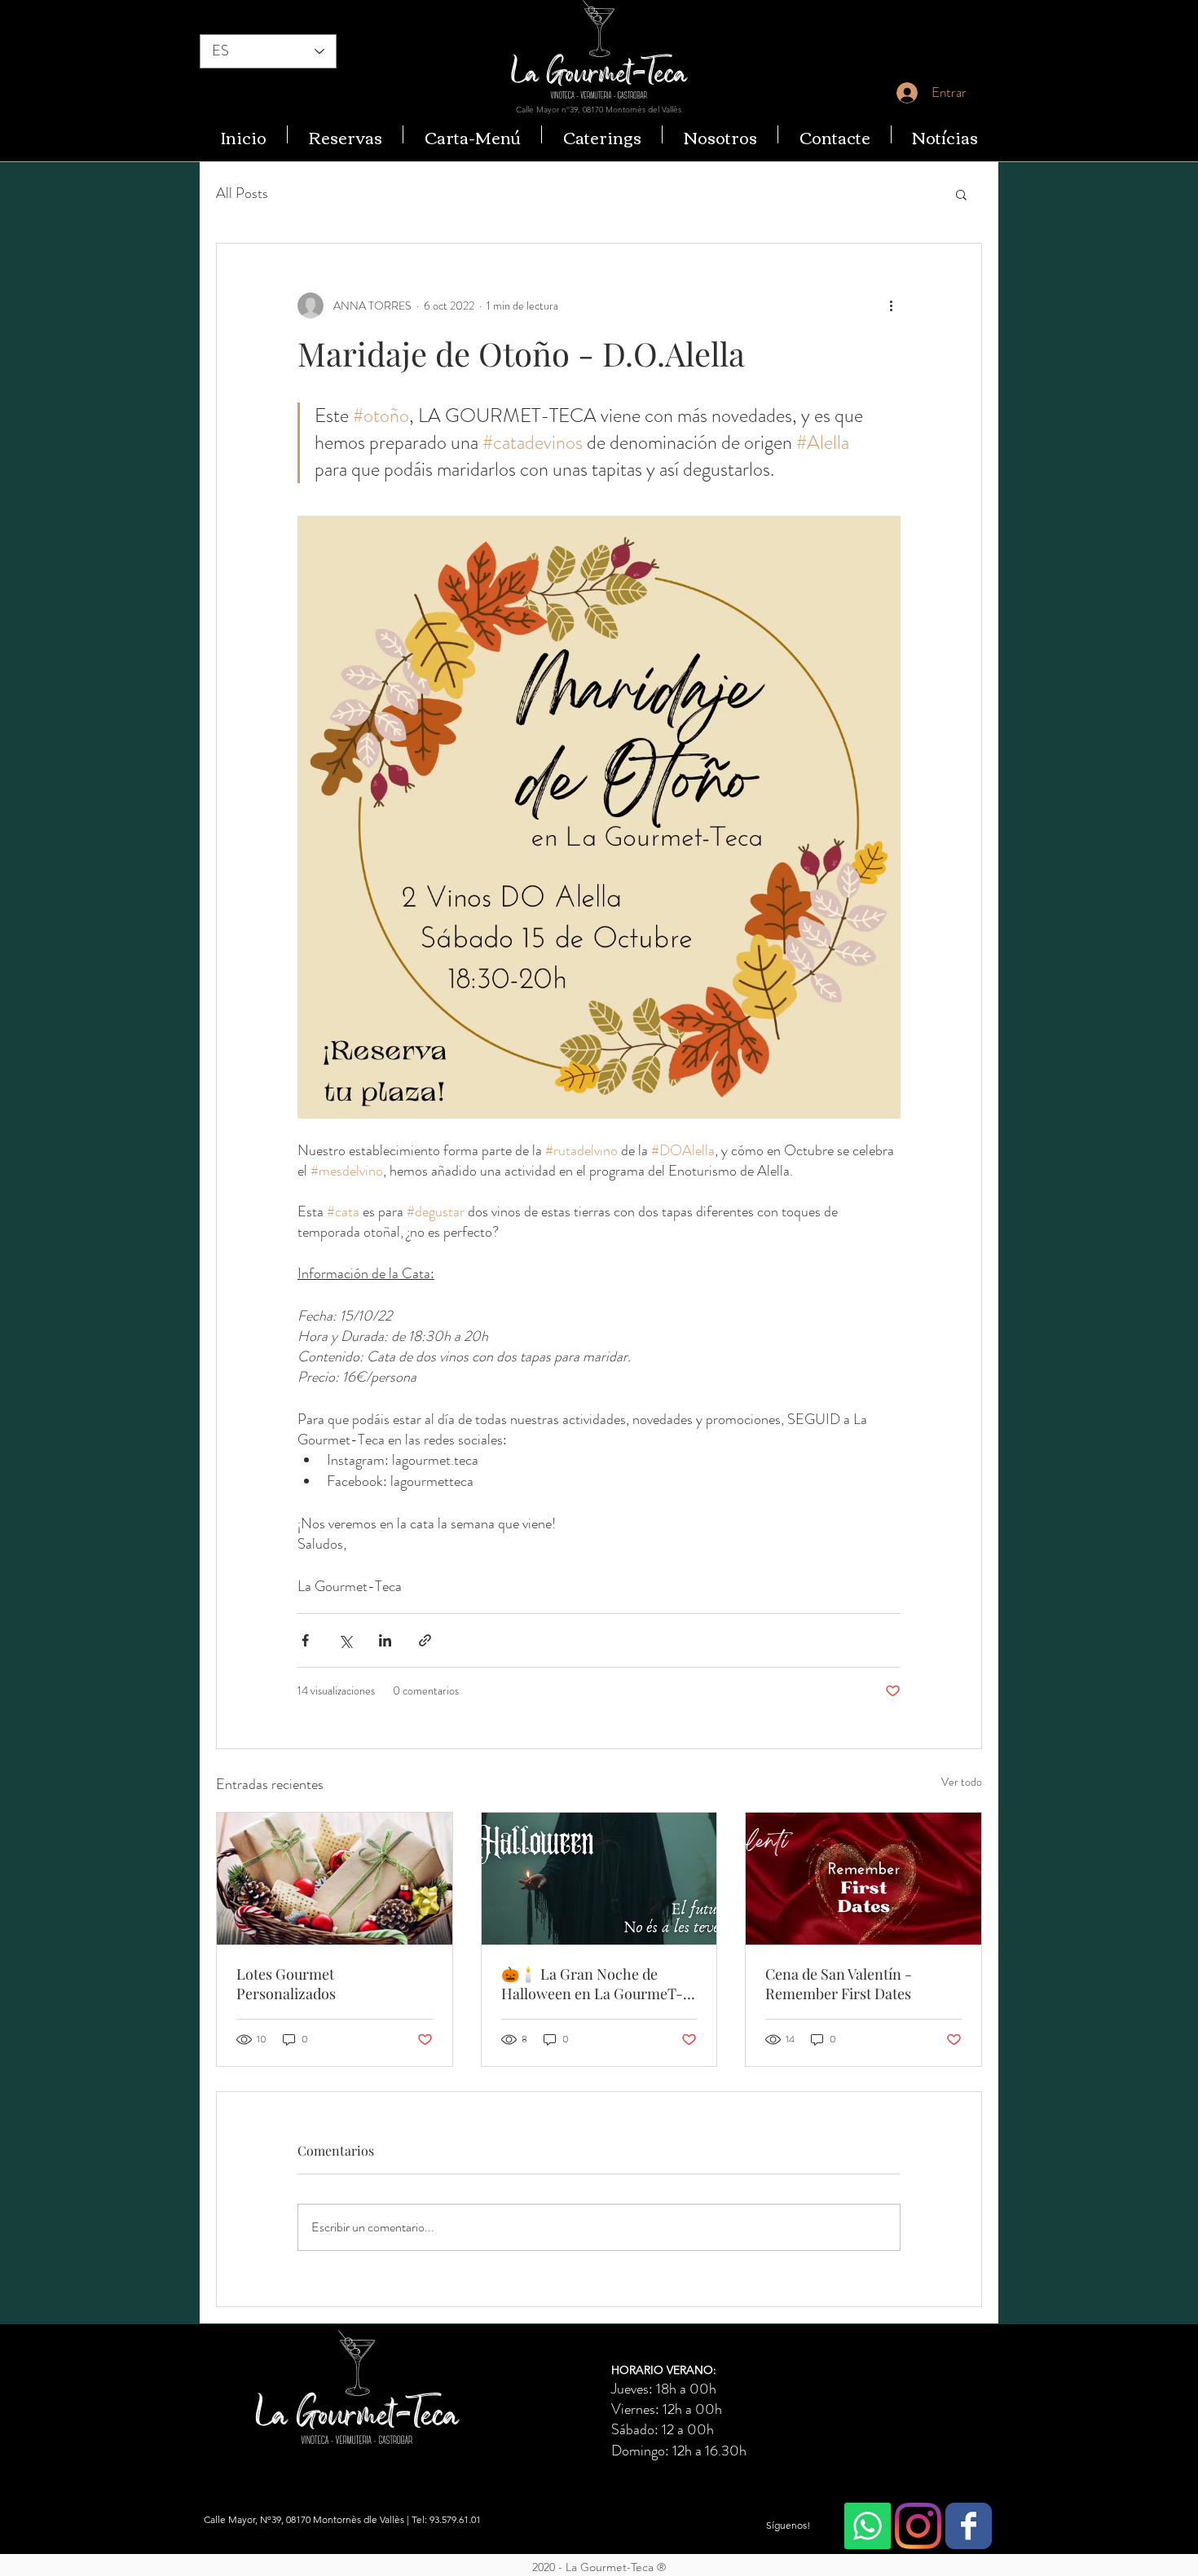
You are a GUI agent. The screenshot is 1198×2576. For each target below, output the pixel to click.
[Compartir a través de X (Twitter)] (345, 1640)
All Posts (242, 193)
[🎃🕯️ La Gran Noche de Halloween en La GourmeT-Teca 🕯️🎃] (599, 1879)
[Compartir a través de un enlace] (425, 1640)
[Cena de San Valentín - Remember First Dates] (863, 1879)
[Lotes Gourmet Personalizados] (335, 1879)
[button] (961, 194)
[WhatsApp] (868, 2526)
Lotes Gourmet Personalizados (286, 1984)
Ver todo (962, 1782)
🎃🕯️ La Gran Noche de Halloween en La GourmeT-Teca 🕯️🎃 (592, 1984)
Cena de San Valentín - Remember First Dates (839, 1984)
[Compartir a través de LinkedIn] (385, 1640)
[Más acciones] (891, 306)
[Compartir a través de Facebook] (305, 1640)
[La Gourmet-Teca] (969, 2526)
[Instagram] (918, 2526)
